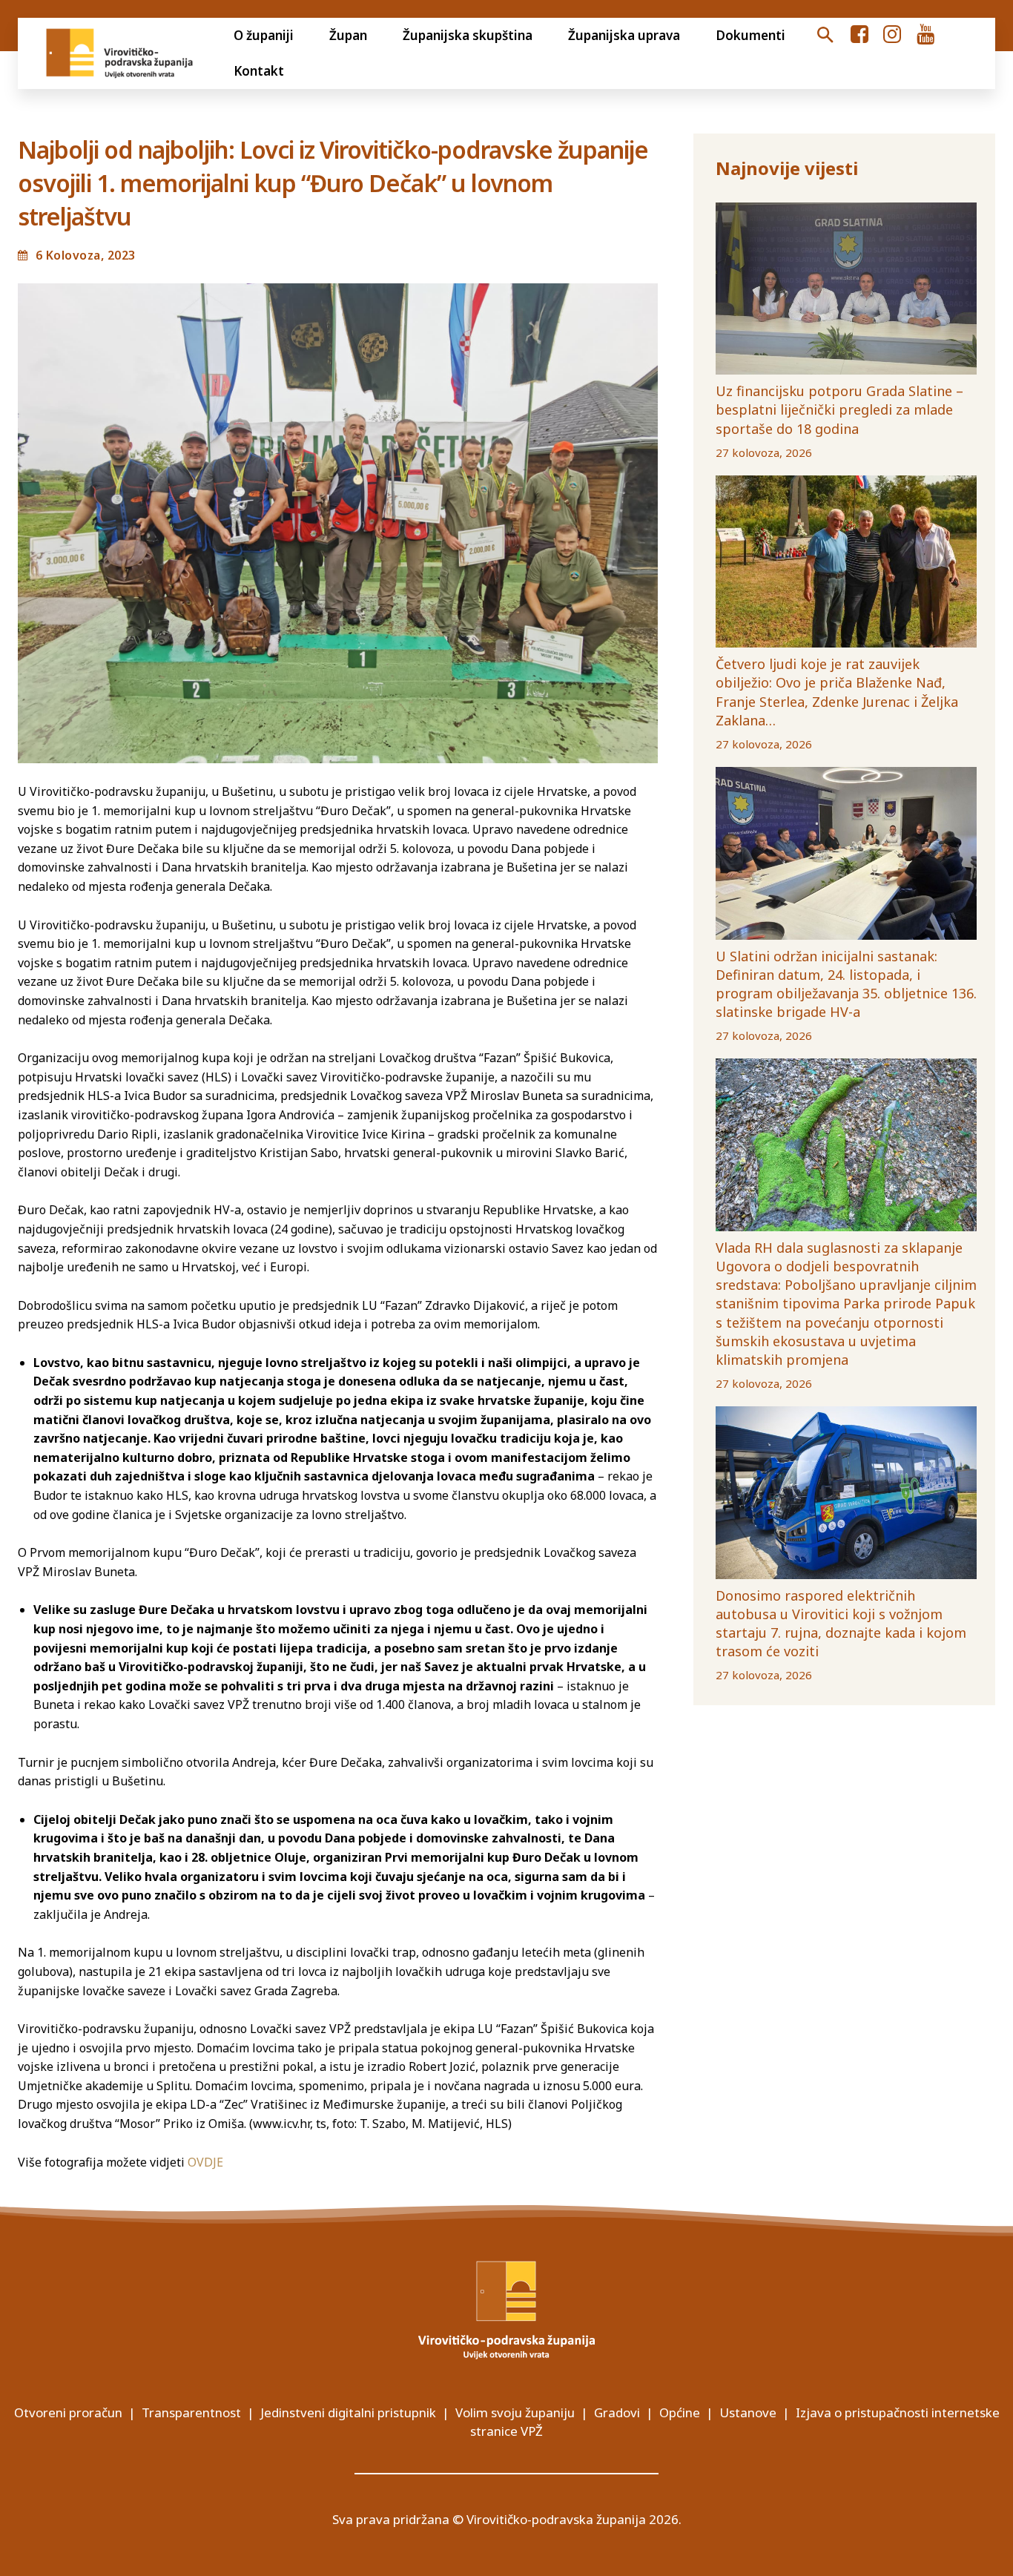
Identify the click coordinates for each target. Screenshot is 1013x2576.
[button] (825, 36)
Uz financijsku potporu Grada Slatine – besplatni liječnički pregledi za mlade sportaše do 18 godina (839, 409)
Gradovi (617, 2412)
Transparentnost (191, 2412)
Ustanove (748, 2412)
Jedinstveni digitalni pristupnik (348, 2412)
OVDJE (205, 2162)
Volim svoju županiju (515, 2412)
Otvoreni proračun (68, 2412)
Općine (680, 2412)
